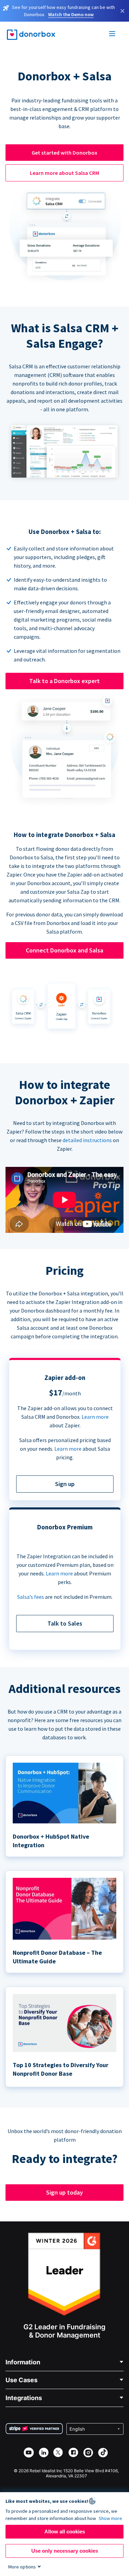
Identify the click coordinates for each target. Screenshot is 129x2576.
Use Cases (21, 2380)
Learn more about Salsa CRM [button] (64, 173)
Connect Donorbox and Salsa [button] (64, 950)
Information (23, 2362)
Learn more (95, 1417)
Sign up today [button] (64, 2192)
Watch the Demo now (71, 14)
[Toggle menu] (112, 35)
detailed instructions (87, 1140)
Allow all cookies (65, 2532)
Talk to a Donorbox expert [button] (64, 681)
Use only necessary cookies (65, 2551)
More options (22, 2567)
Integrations (24, 2398)
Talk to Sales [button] (65, 1623)
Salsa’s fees (31, 1597)
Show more (110, 2518)
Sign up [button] (65, 1484)
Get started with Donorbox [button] (64, 153)
